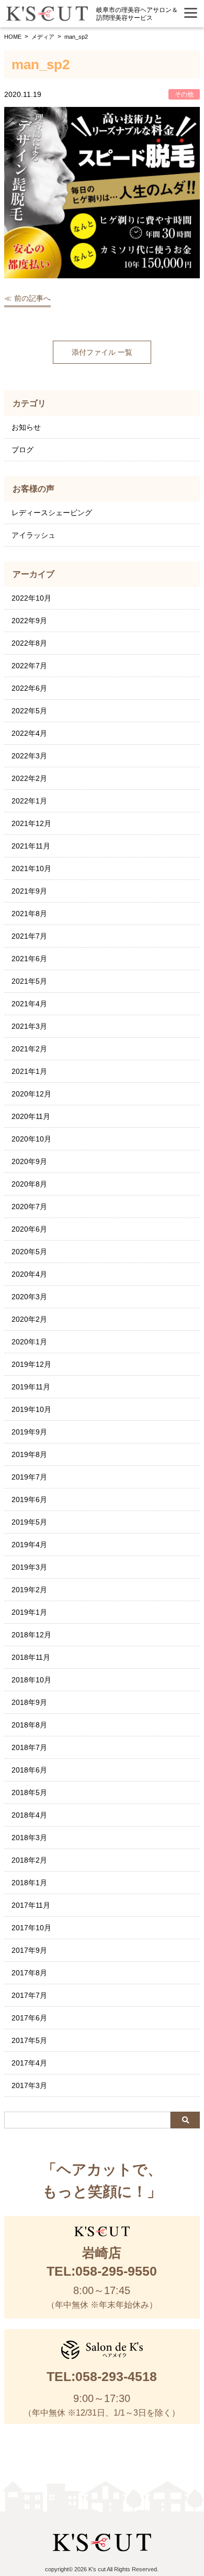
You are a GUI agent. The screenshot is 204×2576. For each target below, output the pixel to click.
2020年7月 (29, 1207)
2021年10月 (31, 868)
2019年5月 (29, 1522)
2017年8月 (29, 1973)
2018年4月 (29, 1815)
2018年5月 (29, 1792)
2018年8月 (29, 1725)
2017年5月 (29, 2040)
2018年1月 (29, 1883)
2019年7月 (29, 1477)
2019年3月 (29, 1567)
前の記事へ (32, 298)
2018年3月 (29, 1838)
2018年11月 (31, 1657)
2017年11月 (31, 1905)
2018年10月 (31, 1680)
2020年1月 (29, 1342)
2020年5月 (29, 1252)
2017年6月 (29, 2018)
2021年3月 (29, 1026)
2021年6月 (29, 959)
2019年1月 (29, 1612)
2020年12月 (31, 1094)
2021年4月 (29, 1004)
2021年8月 (29, 914)
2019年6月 (29, 1499)
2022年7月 (29, 666)
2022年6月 (29, 688)
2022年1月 (29, 801)
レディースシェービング (52, 513)
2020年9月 (29, 1161)
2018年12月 (31, 1635)
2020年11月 (31, 1116)
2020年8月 (29, 1184)
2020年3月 (29, 1297)
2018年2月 (29, 1860)
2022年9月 (29, 621)
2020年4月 (29, 1274)
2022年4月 (29, 733)
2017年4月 (29, 2063)
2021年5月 (29, 981)
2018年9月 (29, 1702)
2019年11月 (31, 1387)
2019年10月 (31, 1409)
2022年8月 (29, 643)
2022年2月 (29, 778)
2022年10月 (31, 598)
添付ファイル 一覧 (102, 352)
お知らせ (26, 427)
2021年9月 (29, 891)
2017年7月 (29, 1995)
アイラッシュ (33, 535)
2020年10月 (31, 1139)
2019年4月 (29, 1545)
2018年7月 (29, 1747)
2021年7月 (29, 936)
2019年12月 (31, 1364)
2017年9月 (29, 1950)
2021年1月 (29, 1071)
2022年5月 (29, 711)
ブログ (22, 450)
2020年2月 (29, 1319)
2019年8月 (29, 1454)
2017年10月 (31, 1928)
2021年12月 (31, 823)
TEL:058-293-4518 (102, 2376)
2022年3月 (29, 756)
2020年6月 (29, 1229)
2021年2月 (29, 1049)
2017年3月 (29, 2085)
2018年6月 (29, 1770)
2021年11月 (31, 846)
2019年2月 (29, 1590)
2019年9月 (29, 1432)
